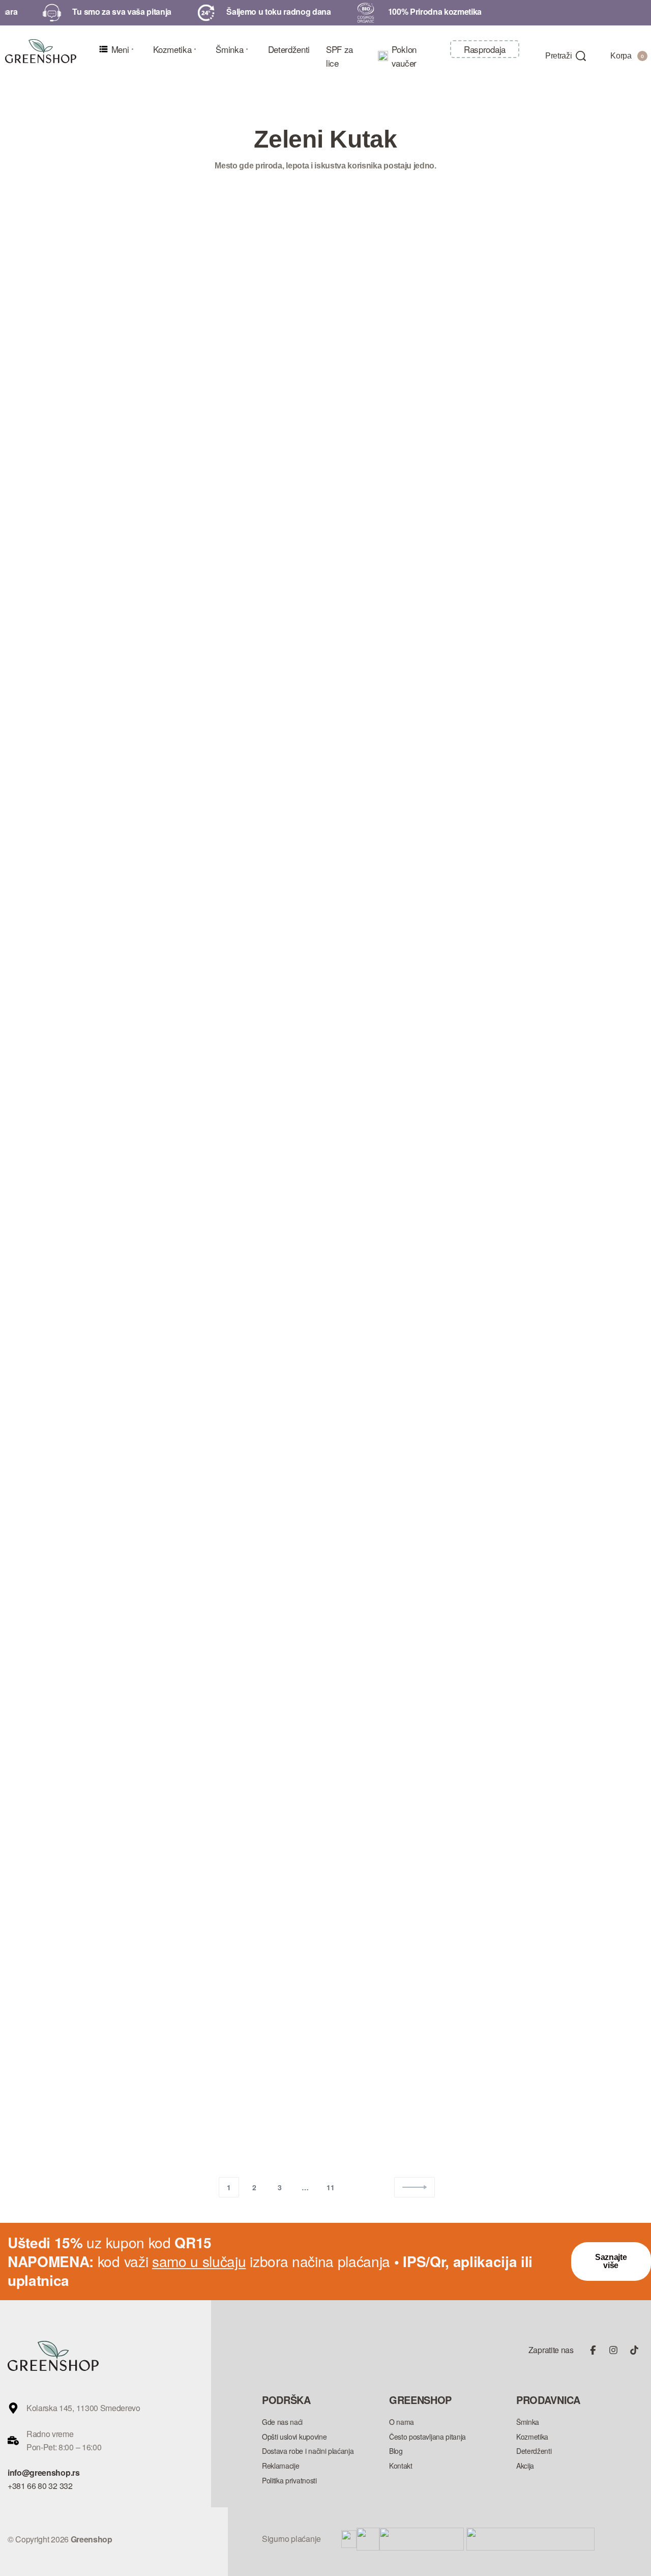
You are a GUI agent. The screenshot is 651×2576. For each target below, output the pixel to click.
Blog (25, 470)
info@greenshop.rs (44, 2472)
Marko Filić (57, 610)
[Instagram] (613, 2350)
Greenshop (282, 521)
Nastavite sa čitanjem (49, 730)
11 (330, 2187)
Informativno (293, 405)
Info (53, 470)
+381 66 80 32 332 (40, 2486)
